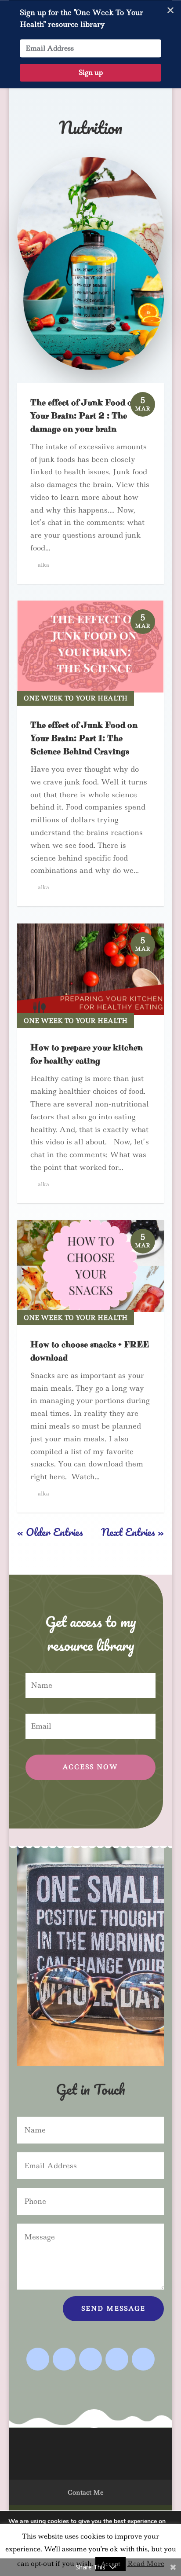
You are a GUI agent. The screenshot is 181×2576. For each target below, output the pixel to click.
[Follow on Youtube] (143, 2359)
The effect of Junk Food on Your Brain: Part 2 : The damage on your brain (84, 416)
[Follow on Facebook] (38, 2359)
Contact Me (86, 2492)
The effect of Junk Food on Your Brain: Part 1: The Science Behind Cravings (84, 738)
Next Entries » (132, 1532)
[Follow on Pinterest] (117, 2359)
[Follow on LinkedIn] (64, 2359)
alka (43, 565)
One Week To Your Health (76, 698)
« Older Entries (50, 1532)
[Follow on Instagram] (90, 2359)
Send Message (113, 2309)
